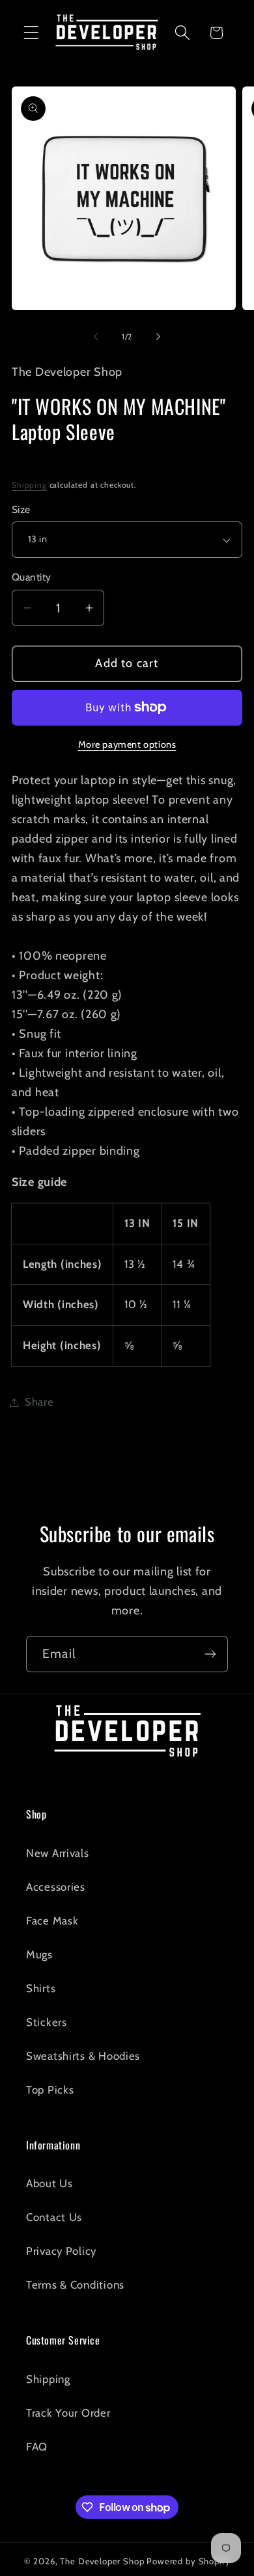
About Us (49, 2183)
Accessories (56, 1887)
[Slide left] (96, 336)
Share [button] (39, 1402)
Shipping (29, 485)
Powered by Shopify (188, 2561)
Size (21, 509)
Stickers (47, 2022)
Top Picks (50, 2090)
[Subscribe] (210, 1654)
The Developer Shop (102, 2561)
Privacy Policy (61, 2251)
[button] (32, 33)
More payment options (127, 744)
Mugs (39, 1954)
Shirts (41, 1988)
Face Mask (52, 1921)
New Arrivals (58, 1853)
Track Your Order (68, 2413)
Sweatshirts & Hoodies (83, 2056)
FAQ (37, 2447)
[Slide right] (158, 336)
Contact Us (54, 2217)
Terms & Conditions (75, 2285)
